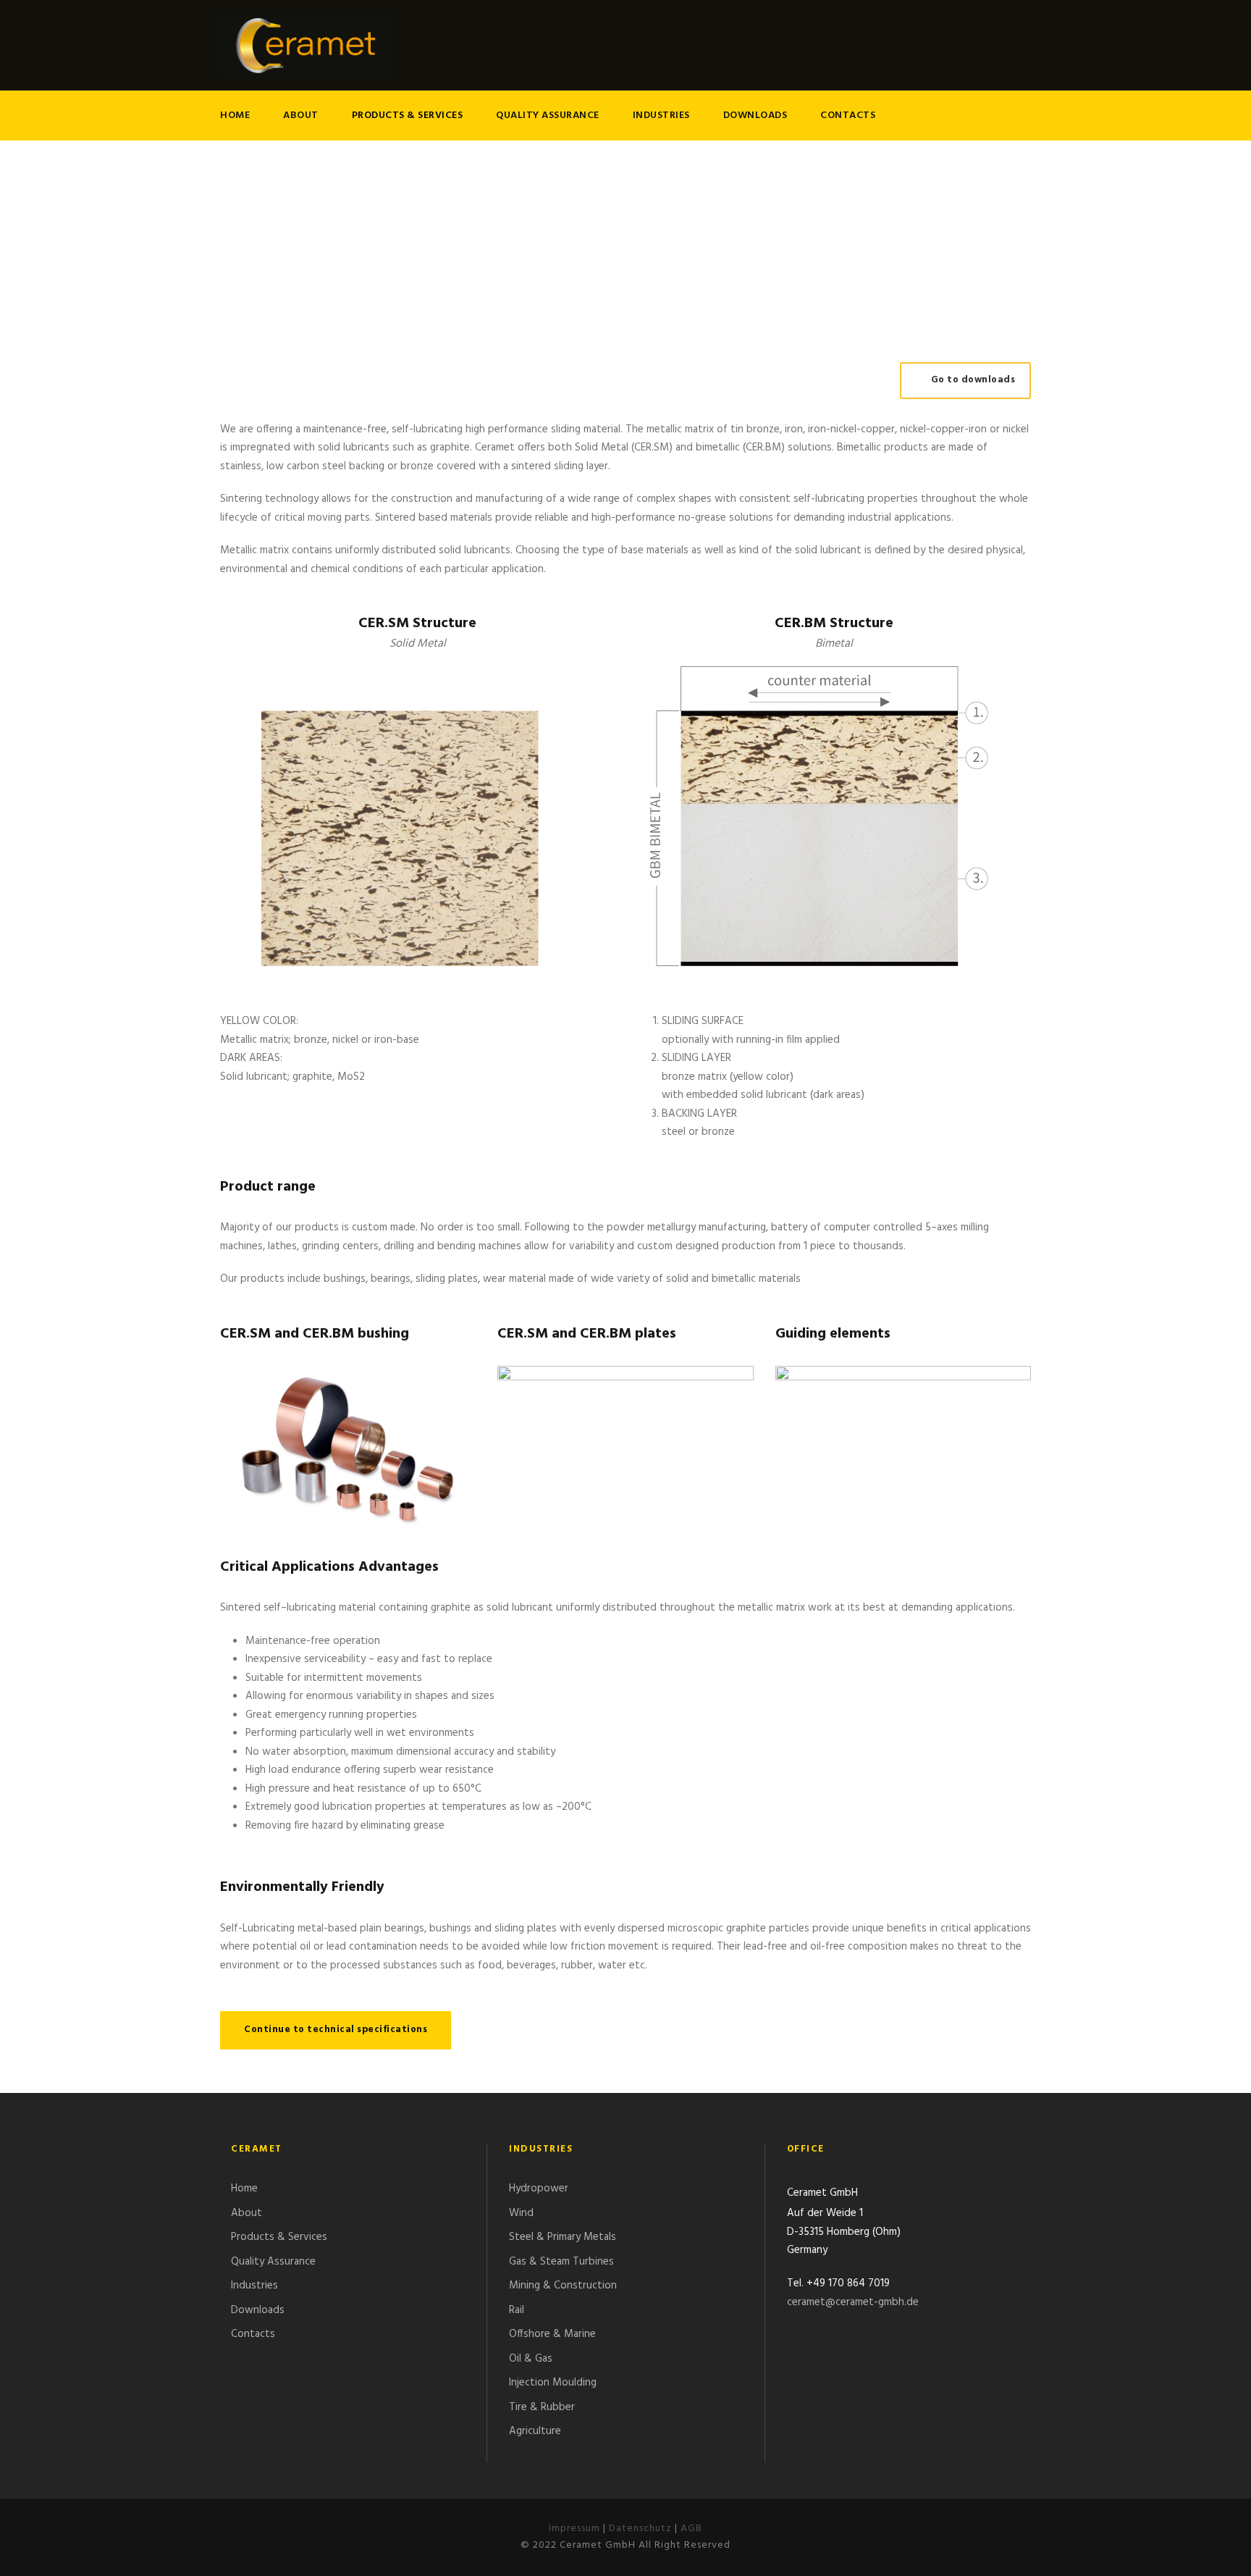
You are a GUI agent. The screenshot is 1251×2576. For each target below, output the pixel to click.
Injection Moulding (553, 2383)
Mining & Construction (563, 2286)
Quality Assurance (548, 116)
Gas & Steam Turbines (561, 2262)
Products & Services (408, 116)
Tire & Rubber (542, 2407)
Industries (661, 116)
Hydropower (539, 2189)
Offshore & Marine (552, 2334)
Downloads (755, 116)
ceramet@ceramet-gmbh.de (853, 2302)
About (301, 116)
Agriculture (535, 2431)
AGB (691, 2529)
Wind (521, 2213)
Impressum (574, 2529)
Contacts (848, 116)
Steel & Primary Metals (563, 2237)
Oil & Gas (531, 2359)
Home (235, 116)
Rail (517, 2310)
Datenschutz (640, 2529)
